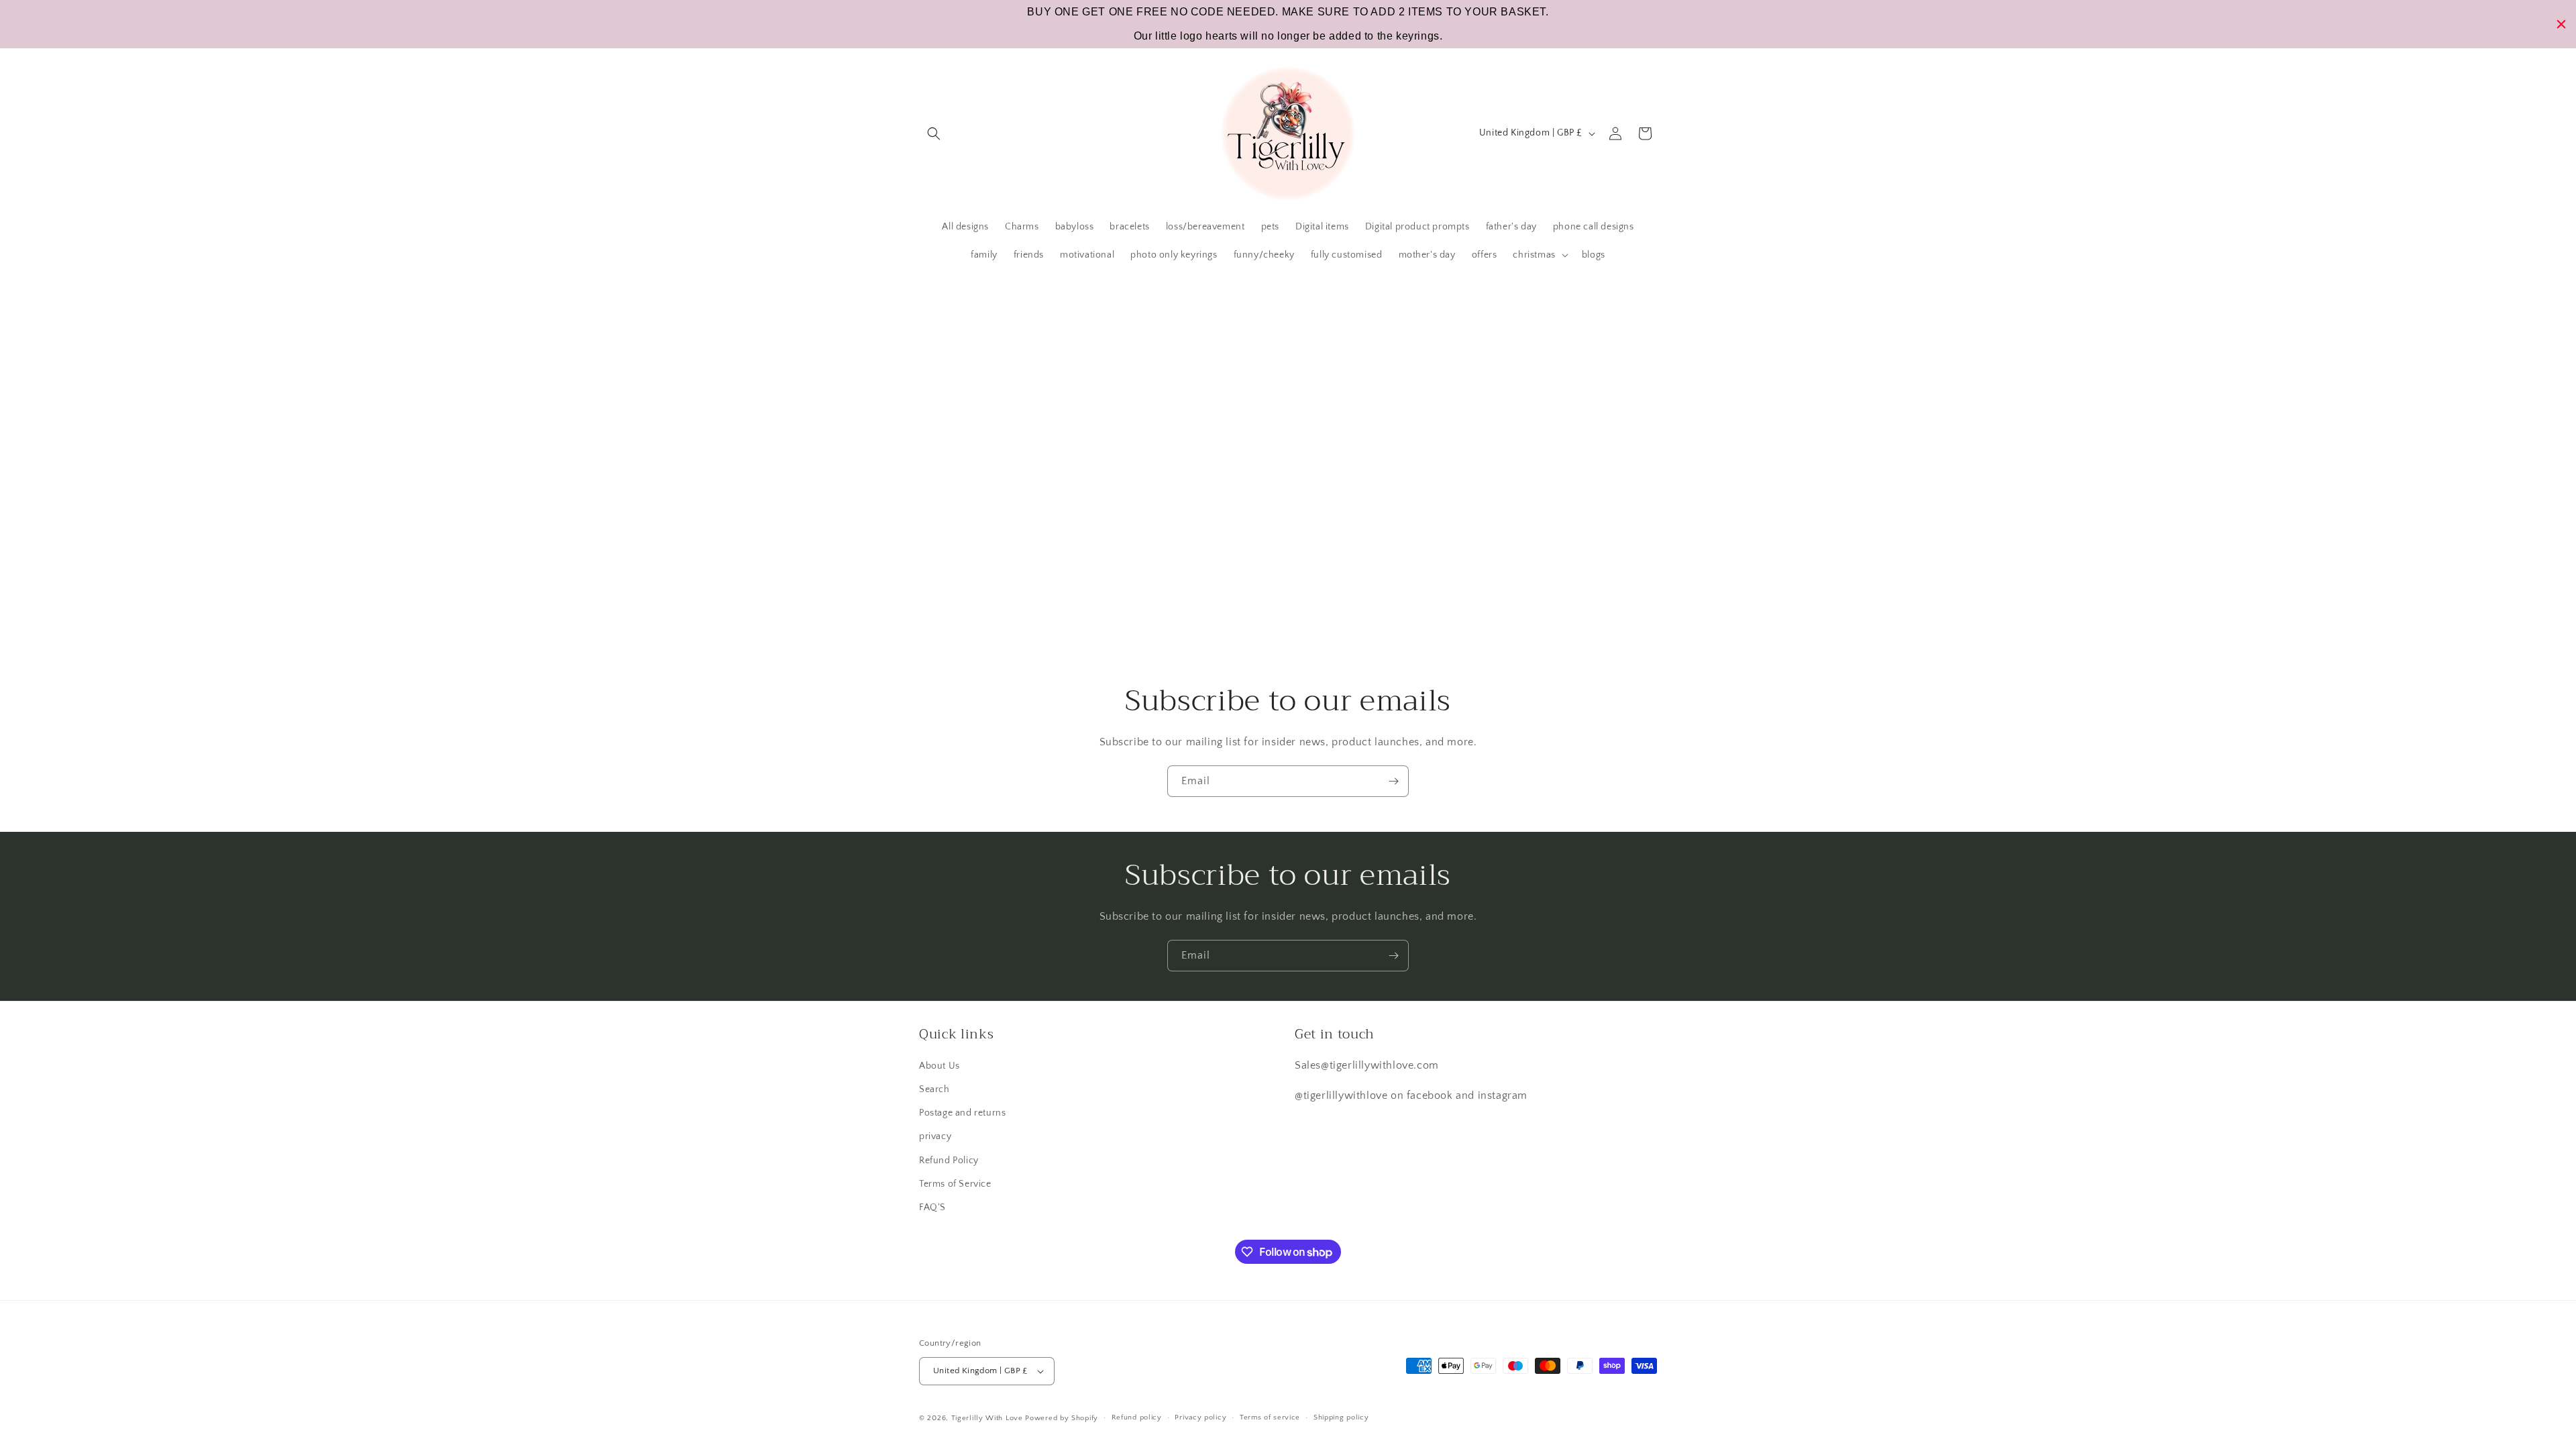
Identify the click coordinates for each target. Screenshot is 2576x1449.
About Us (940, 1066)
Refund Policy (949, 1161)
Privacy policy (1200, 1417)
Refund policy (1137, 1417)
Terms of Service (955, 1184)
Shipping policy (1341, 1417)
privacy (935, 1136)
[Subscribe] (1393, 781)
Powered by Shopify (1062, 1418)
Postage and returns (962, 1113)
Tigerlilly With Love (987, 1418)
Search (934, 1089)
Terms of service (1270, 1417)
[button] (934, 133)
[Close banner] (2561, 24)
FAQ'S (932, 1207)
